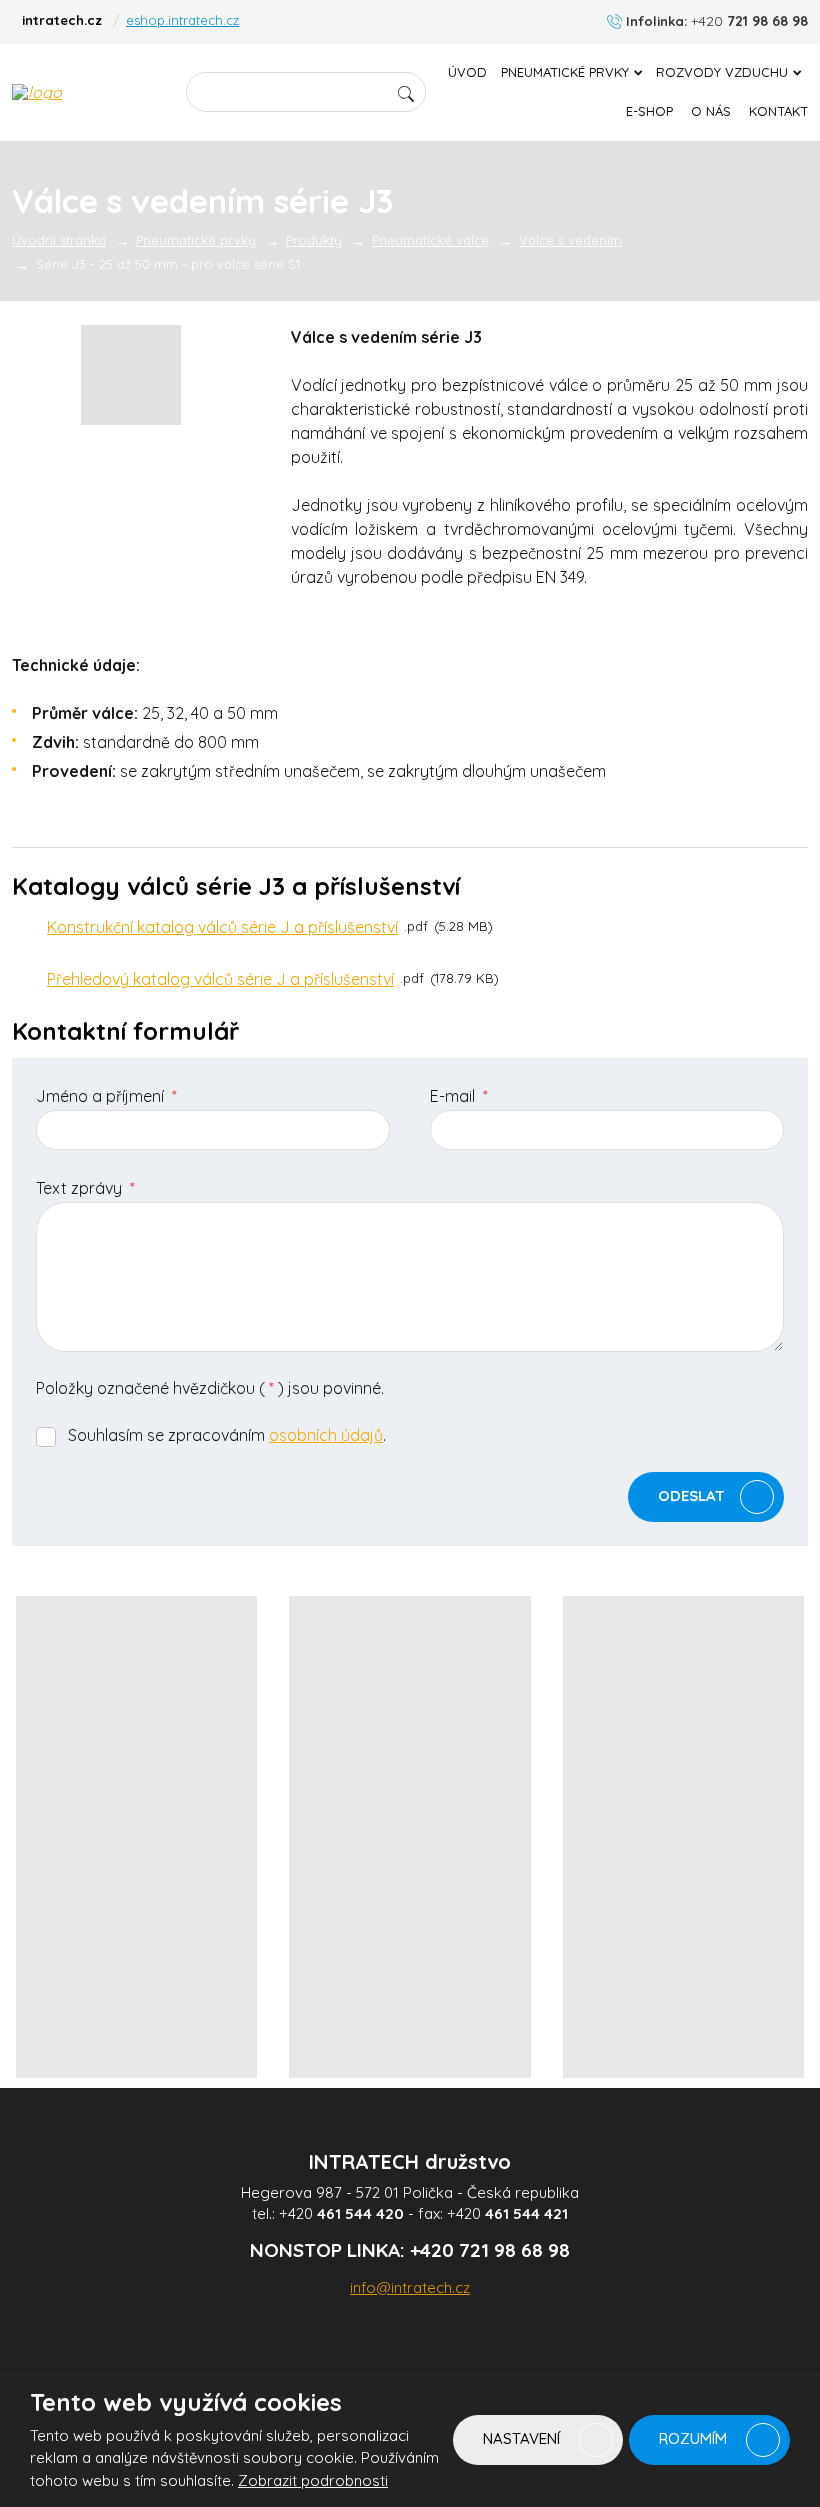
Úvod (467, 72)
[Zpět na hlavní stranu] (87, 92)
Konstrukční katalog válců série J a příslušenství (222, 927)
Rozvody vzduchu (722, 72)
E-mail (459, 1096)
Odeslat (691, 1494)
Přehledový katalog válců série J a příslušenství (220, 979)
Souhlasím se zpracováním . (227, 1435)
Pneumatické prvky (565, 72)
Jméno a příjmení (106, 1096)
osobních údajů (326, 1435)
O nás (711, 111)
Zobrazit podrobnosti (313, 2480)
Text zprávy (85, 1188)
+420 (341, 2213)
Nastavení (523, 2438)
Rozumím (695, 2438)
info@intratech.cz (410, 2287)
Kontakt (778, 111)
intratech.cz (62, 20)
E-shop (649, 111)
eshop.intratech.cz (182, 20)
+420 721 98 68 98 (490, 2250)
